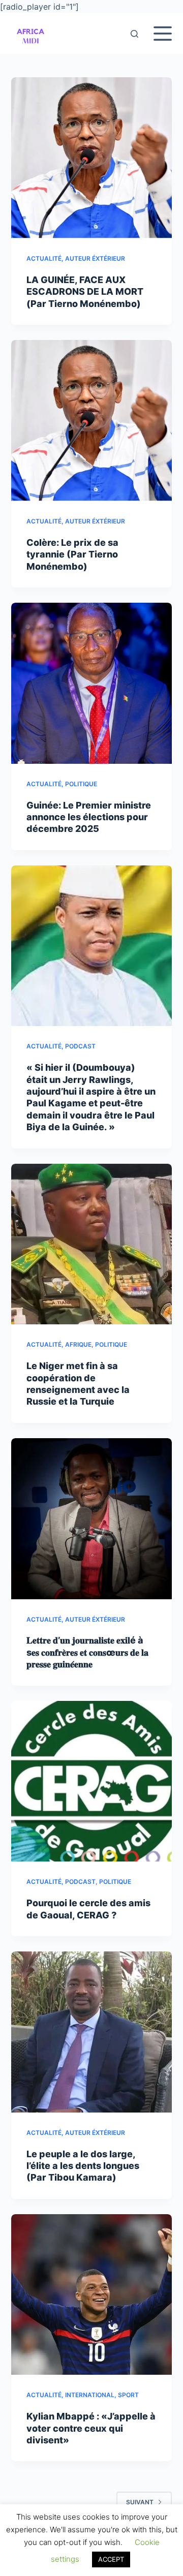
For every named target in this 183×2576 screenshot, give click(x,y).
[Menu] (163, 34)
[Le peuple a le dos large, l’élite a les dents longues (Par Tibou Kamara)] (92, 2032)
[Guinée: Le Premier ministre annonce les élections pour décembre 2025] (92, 683)
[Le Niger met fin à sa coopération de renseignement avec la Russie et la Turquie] (92, 1244)
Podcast (80, 1046)
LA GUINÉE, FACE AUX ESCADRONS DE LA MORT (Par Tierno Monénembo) (85, 292)
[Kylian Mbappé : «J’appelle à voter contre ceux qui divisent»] (92, 2295)
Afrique (78, 1344)
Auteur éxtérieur (95, 258)
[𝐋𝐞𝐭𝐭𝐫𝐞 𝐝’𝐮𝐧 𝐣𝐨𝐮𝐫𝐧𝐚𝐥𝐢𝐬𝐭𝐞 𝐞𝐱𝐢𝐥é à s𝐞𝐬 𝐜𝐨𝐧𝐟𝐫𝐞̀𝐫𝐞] (92, 1519)
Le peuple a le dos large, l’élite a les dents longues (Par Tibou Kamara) (83, 2166)
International (90, 2395)
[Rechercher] (134, 34)
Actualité (44, 258)
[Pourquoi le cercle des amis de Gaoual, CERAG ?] (92, 1781)
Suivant (140, 2502)
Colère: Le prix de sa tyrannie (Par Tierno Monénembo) (72, 554)
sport (128, 2395)
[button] (30, 34)
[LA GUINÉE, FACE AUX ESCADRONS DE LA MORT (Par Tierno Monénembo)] (92, 158)
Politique (81, 784)
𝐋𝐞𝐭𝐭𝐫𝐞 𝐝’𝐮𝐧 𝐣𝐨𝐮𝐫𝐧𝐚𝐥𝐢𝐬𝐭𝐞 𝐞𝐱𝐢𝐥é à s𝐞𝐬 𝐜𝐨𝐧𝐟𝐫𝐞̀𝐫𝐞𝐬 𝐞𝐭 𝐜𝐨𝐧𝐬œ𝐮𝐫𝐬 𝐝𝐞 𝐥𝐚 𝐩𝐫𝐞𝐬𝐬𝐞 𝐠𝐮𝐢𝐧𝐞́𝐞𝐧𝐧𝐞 (87, 1652)
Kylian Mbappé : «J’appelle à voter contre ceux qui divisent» (91, 2428)
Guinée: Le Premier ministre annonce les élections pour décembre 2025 (89, 817)
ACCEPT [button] (111, 2559)
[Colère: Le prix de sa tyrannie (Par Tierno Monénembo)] (92, 421)
